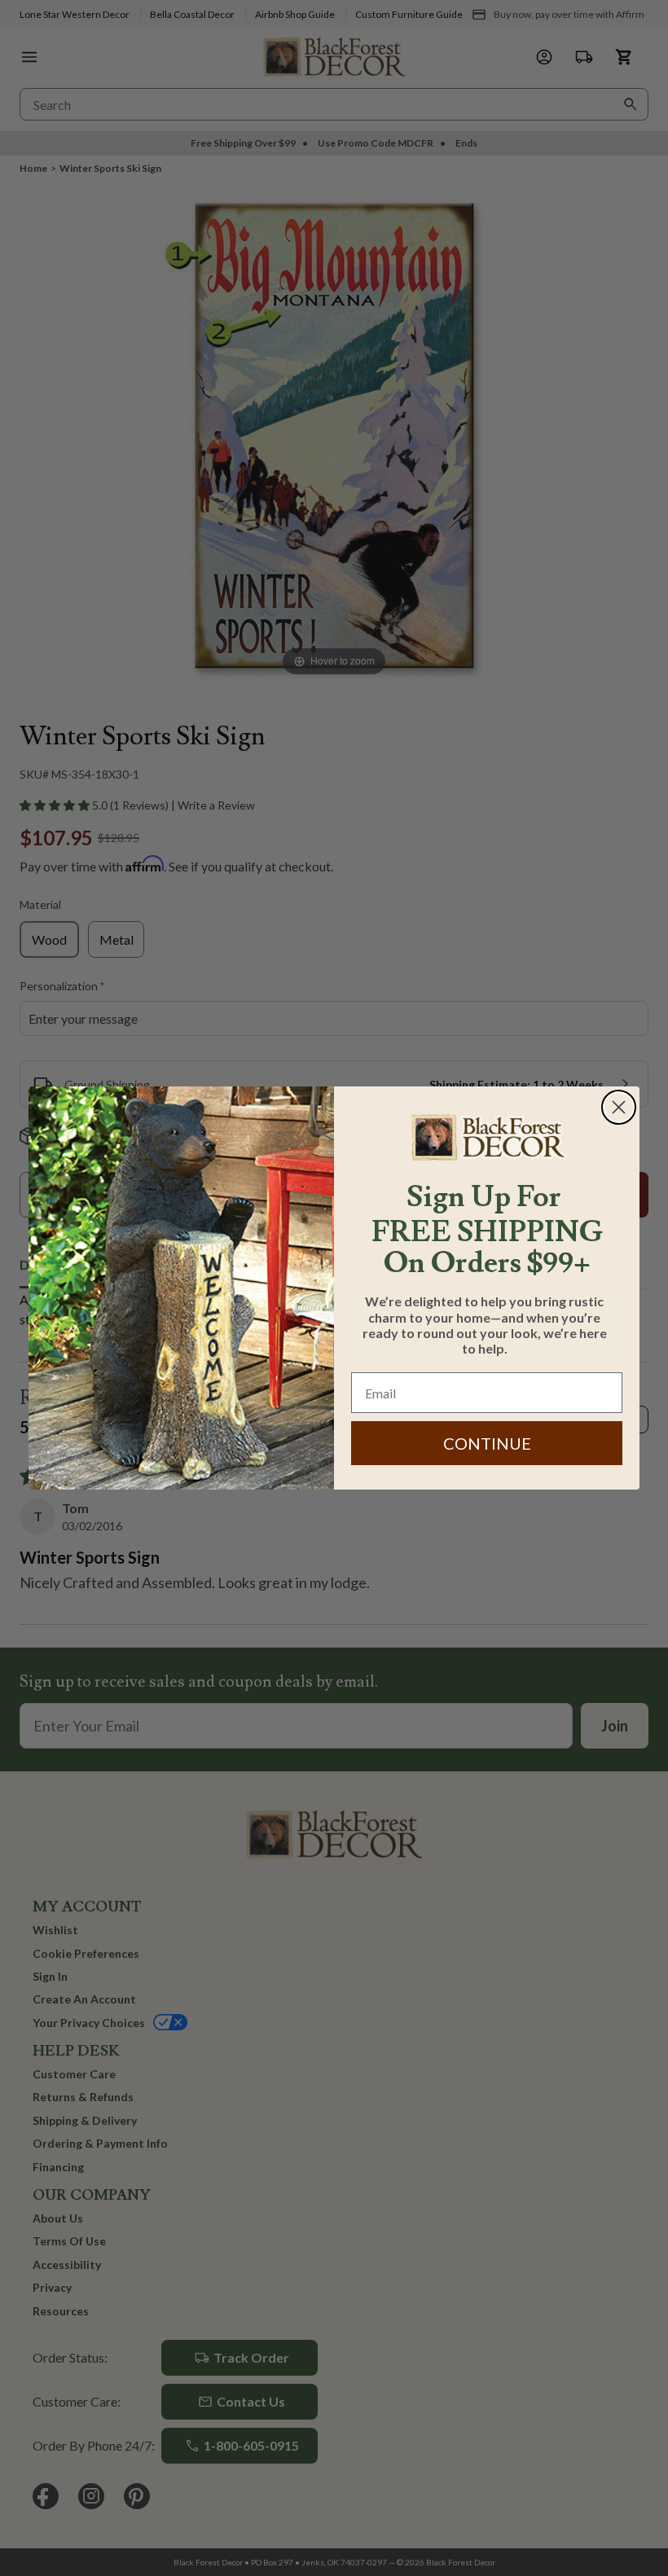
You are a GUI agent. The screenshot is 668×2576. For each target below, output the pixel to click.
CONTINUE (487, 1443)
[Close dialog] (619, 1107)
